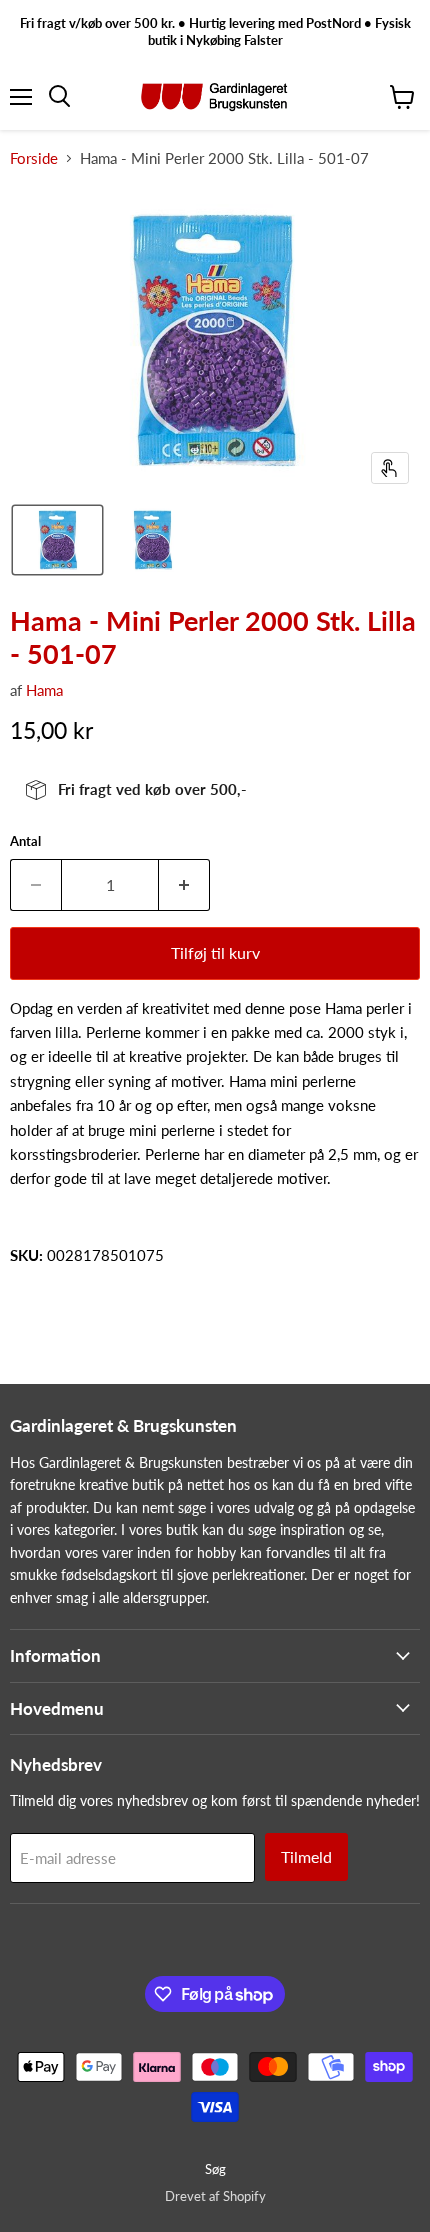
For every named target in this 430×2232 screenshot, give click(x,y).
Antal (25, 841)
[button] (57, 540)
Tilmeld (306, 1856)
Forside (34, 158)
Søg (215, 2169)
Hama (44, 690)
